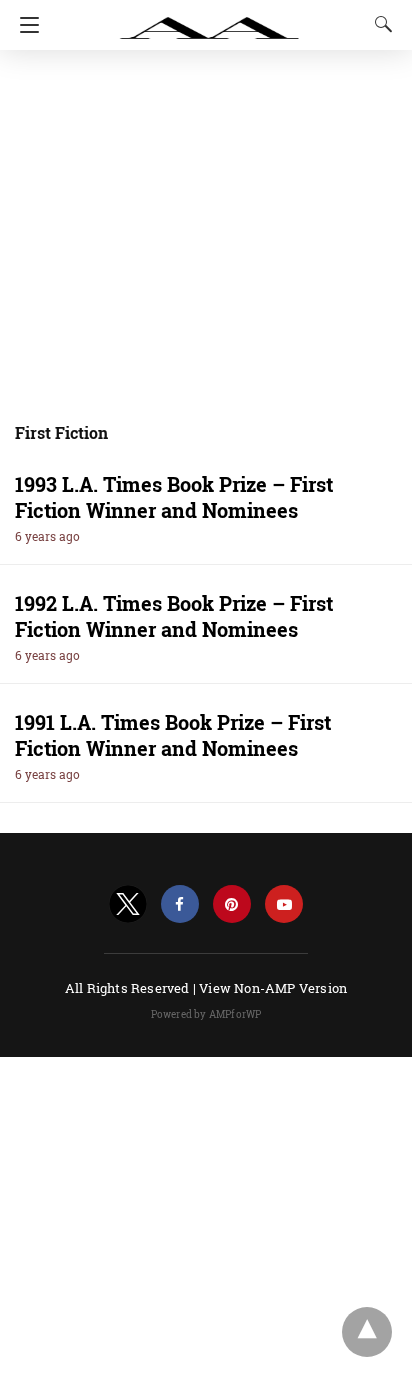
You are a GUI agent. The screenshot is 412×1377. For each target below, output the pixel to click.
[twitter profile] (128, 904)
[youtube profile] (284, 904)
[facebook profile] (180, 904)
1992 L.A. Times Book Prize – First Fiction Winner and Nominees (174, 616)
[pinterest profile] (232, 904)
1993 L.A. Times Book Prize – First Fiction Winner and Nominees (174, 497)
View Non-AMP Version (273, 988)
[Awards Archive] (210, 18)
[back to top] (367, 1332)
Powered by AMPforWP (206, 1014)
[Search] (379, 24)
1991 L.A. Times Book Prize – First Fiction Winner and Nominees (173, 735)
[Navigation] (24, 25)
